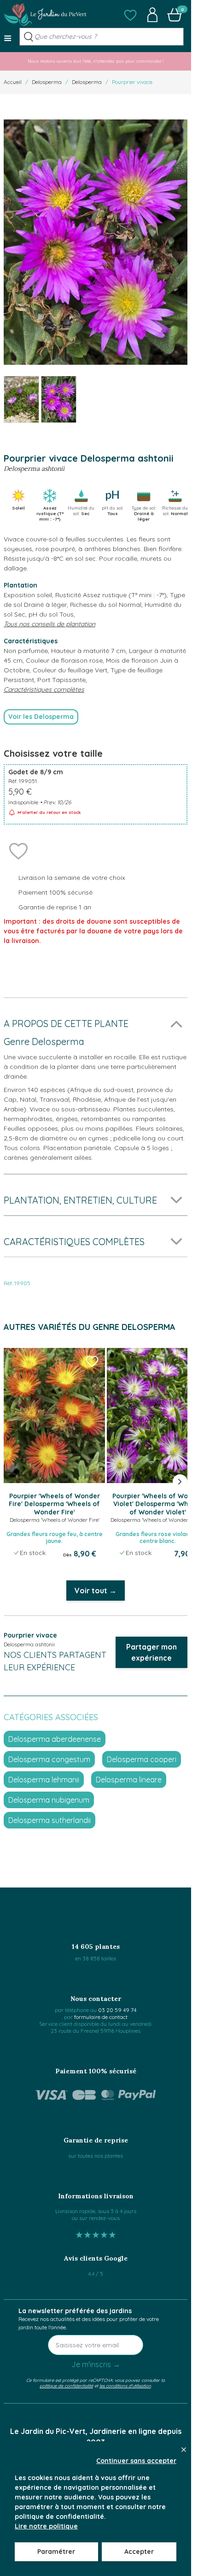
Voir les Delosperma (41, 717)
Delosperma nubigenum (49, 1800)
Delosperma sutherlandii (49, 1820)
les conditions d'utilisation (125, 2386)
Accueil (13, 82)
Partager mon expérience (151, 1652)
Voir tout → (96, 1591)
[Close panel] (184, 2450)
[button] (130, 15)
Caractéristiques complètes (44, 689)
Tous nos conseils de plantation (49, 624)
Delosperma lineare (129, 1780)
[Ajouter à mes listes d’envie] (18, 850)
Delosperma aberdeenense (55, 1739)
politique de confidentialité (66, 2386)
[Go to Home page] (45, 15)
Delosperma (47, 82)
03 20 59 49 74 (117, 2010)
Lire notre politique (46, 2526)
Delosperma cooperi (142, 1759)
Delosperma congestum (49, 1759)
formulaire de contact (101, 2017)
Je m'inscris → (96, 2364)
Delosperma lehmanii (44, 1780)
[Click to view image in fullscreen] (96, 242)
